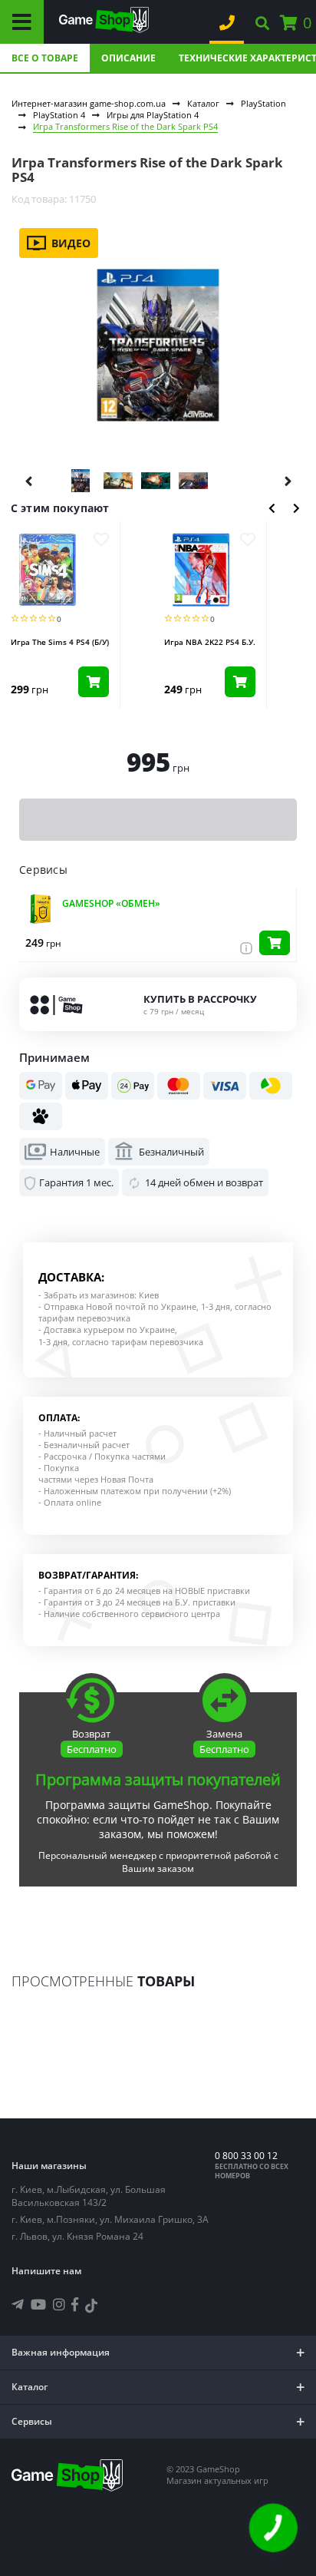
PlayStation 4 (59, 115)
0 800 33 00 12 (246, 2156)
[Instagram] (59, 2304)
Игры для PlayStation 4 (153, 115)
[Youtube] (38, 2304)
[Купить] (275, 943)
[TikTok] (91, 2308)
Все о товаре (45, 58)
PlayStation (263, 103)
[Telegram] (18, 2304)
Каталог (203, 103)
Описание (128, 58)
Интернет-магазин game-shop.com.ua (89, 103)
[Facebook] (75, 2304)
